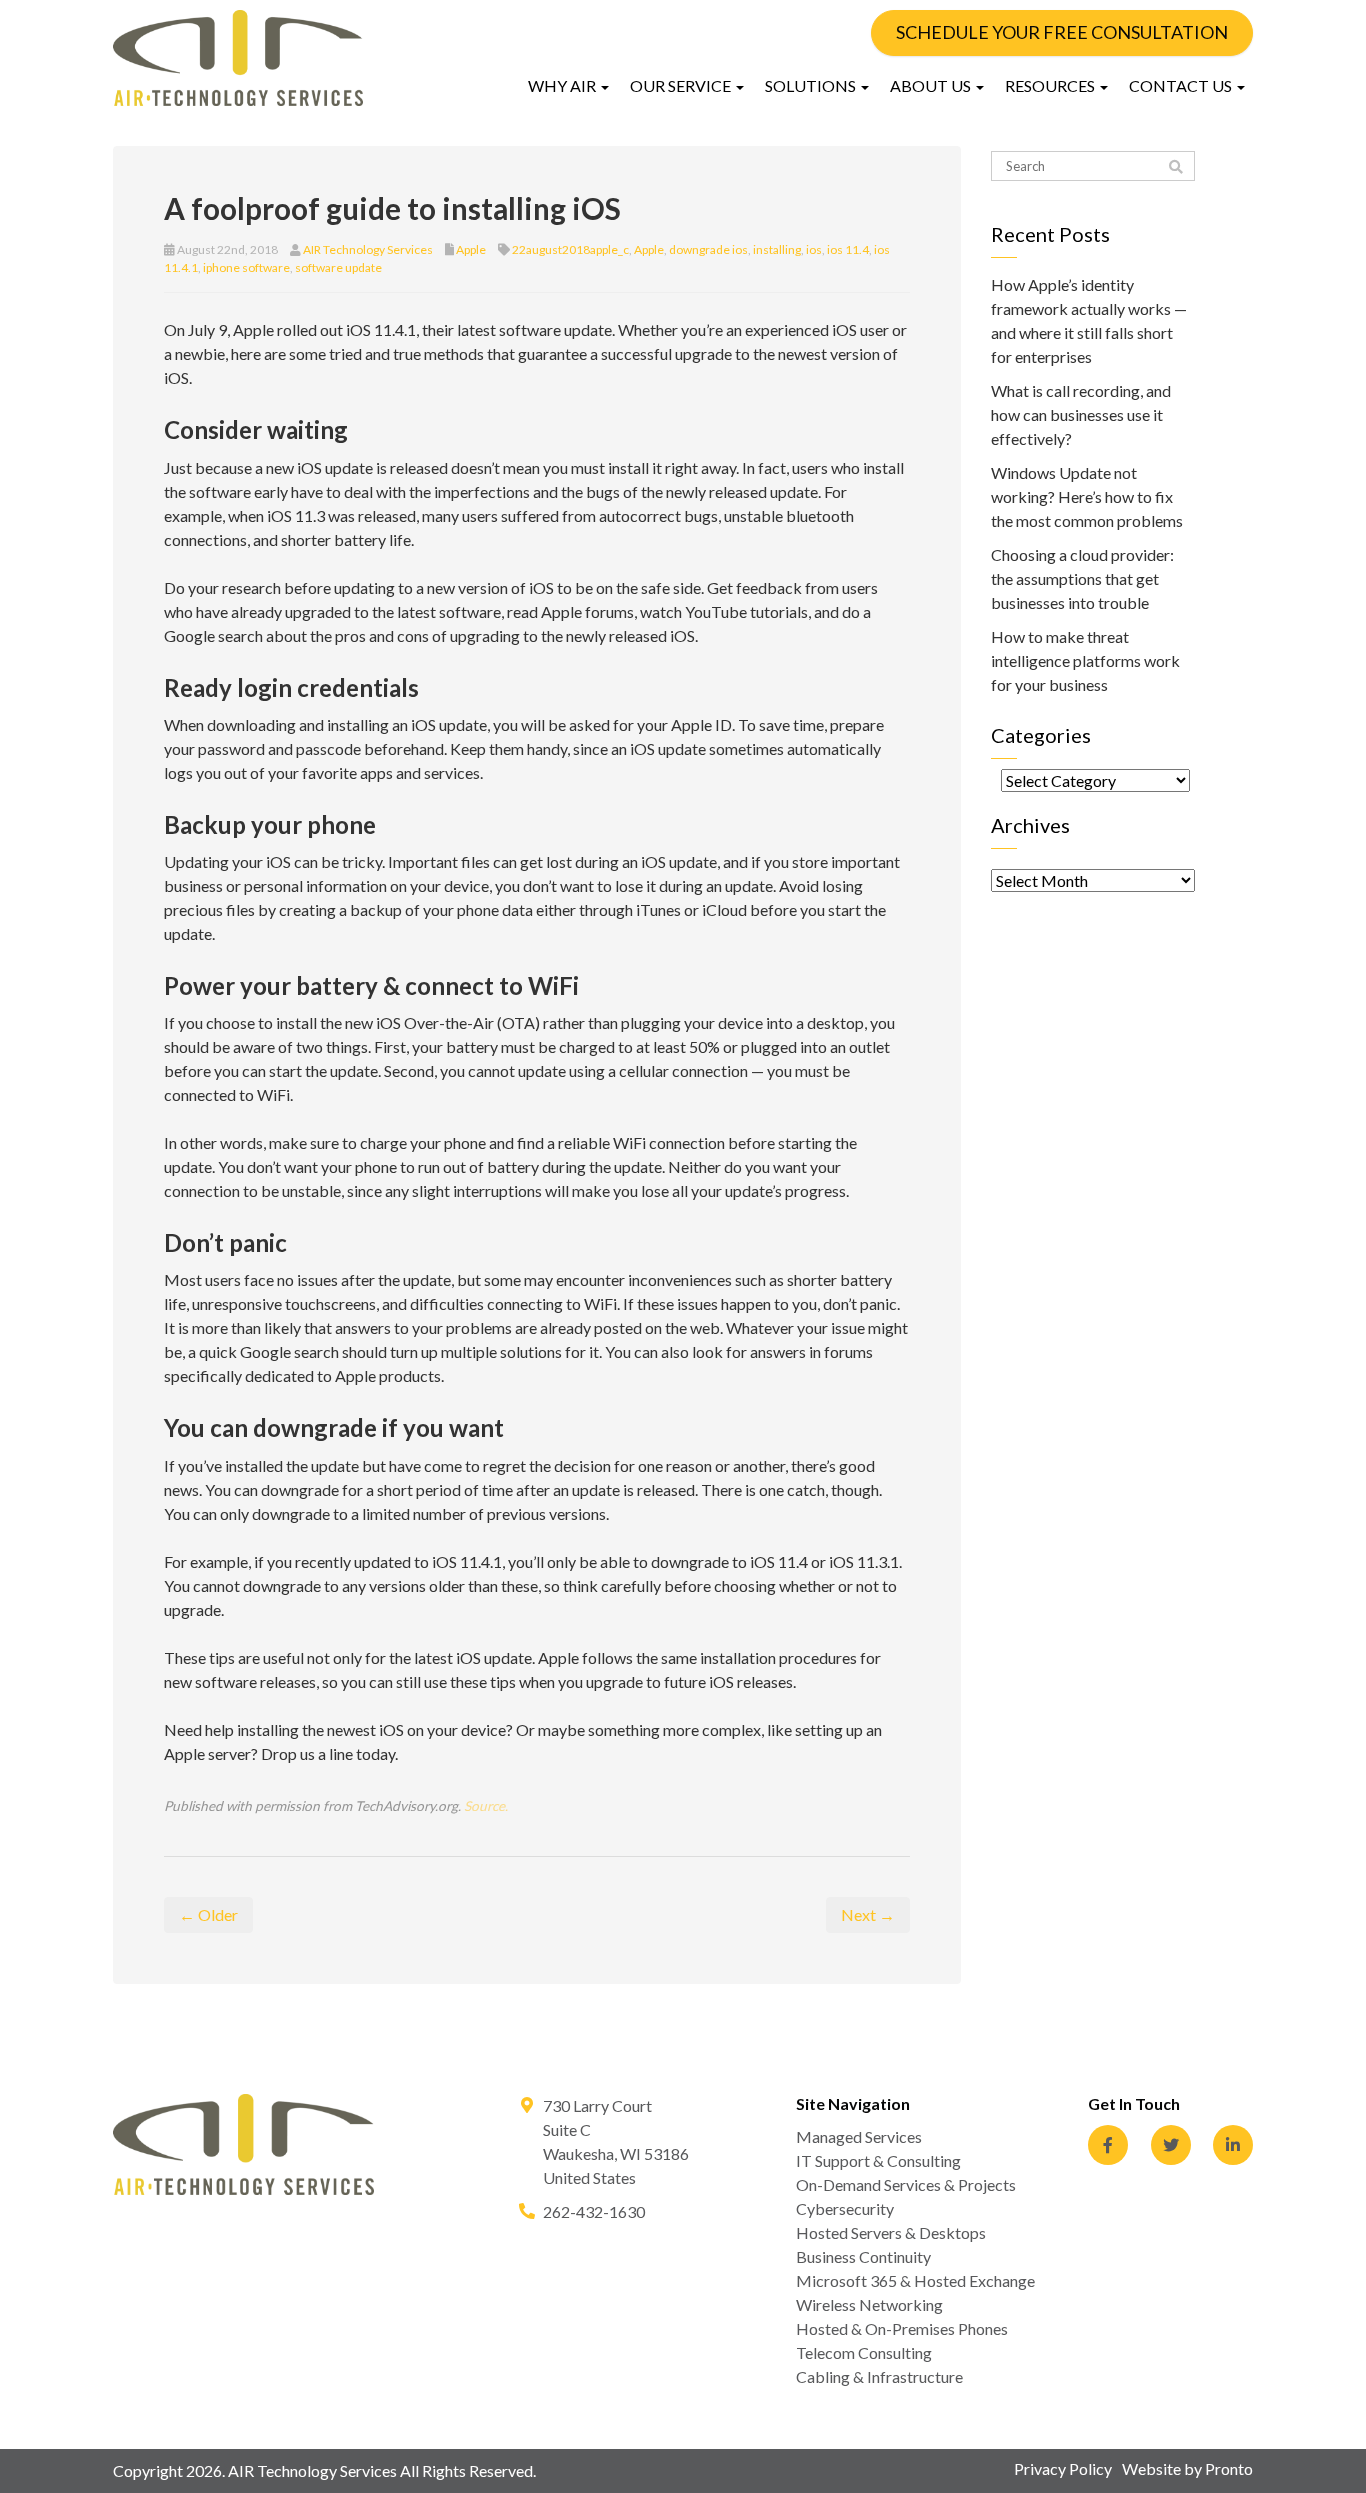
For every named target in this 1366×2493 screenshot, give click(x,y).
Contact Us (1182, 85)
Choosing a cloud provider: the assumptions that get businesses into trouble (1082, 578)
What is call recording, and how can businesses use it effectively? (1081, 414)
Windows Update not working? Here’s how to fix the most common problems (1087, 496)
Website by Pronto (1187, 2468)
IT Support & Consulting (878, 2160)
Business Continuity (863, 2256)
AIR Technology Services (368, 249)
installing (777, 249)
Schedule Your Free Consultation (1062, 32)
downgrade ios (708, 249)
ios (814, 249)
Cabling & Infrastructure (879, 2376)
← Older (208, 1914)
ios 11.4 (848, 249)
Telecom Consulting (864, 2352)
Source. (486, 1806)
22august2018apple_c (570, 249)
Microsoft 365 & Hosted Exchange (915, 2280)
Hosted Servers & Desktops (891, 2232)
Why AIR (563, 85)
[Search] (1176, 167)
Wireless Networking (869, 2304)
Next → (868, 1914)
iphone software (246, 267)
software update (338, 267)
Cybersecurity (845, 2208)
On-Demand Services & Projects (906, 2184)
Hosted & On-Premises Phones (902, 2328)
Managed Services (859, 2136)
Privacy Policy (1063, 2468)
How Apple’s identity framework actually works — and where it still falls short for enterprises (1089, 320)
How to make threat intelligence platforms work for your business (1085, 660)
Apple (471, 249)
